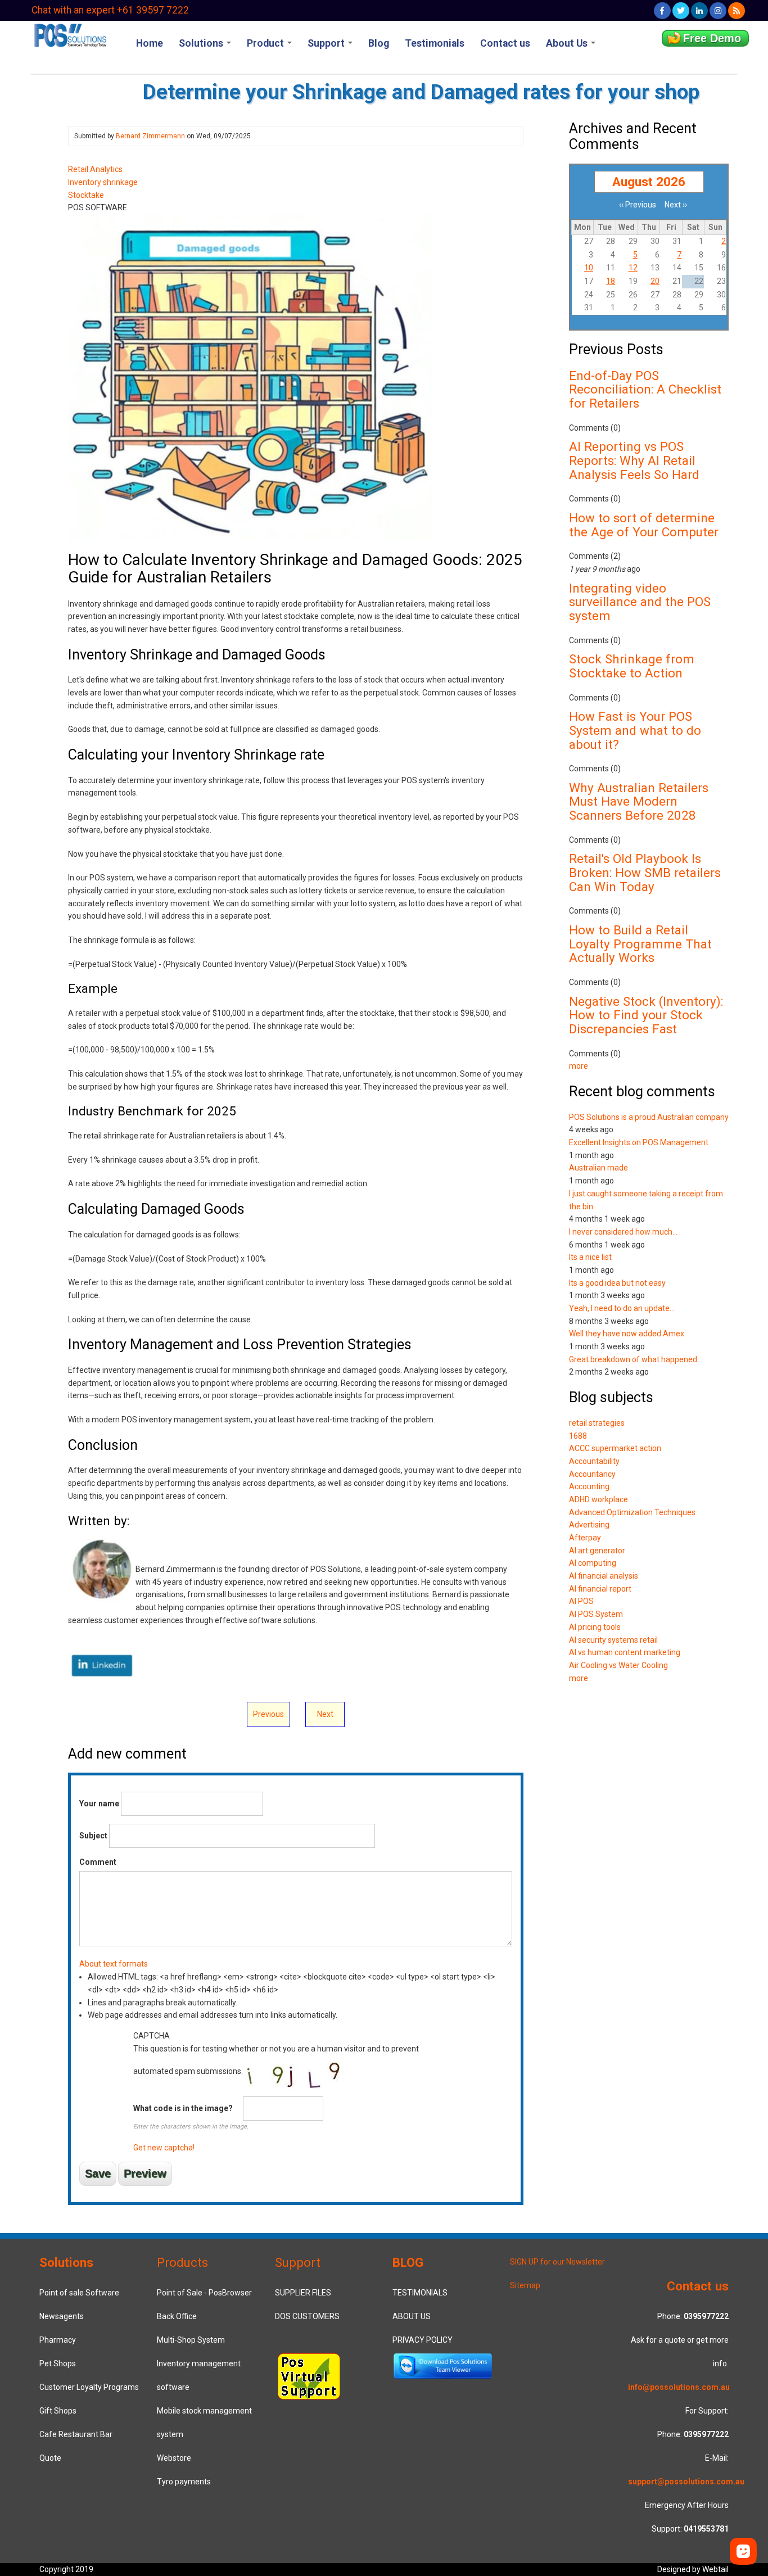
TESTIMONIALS (420, 2293)
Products (182, 2262)
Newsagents (62, 2316)
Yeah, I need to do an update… (622, 1308)
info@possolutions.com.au (679, 2387)
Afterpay (585, 1538)
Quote (50, 2458)
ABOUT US (412, 2316)
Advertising (589, 1525)
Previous (268, 1714)
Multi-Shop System (191, 2340)
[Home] (70, 34)
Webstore (174, 2458)
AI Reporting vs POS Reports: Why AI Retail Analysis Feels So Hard (634, 460)
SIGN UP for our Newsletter (557, 2262)
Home (150, 43)
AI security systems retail (613, 1640)
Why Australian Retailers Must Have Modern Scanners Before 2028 (639, 801)
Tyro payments (184, 2482)
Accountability (594, 1461)
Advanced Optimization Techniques (632, 1512)
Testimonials (435, 43)
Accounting (589, 1486)
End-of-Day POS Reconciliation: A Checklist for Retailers (645, 389)
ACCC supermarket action (615, 1448)
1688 (578, 1436)
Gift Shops (58, 2411)
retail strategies (597, 1423)
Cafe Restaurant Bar (76, 2434)
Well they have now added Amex (627, 1334)
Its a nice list (590, 1257)
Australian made (598, 1168)
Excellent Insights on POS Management (639, 1142)
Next (325, 1714)
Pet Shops (58, 2363)
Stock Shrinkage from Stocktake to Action (632, 666)
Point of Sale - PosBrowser (204, 2293)
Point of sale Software (79, 2293)
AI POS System (596, 1614)
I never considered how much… (623, 1232)
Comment (98, 1862)
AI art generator (597, 1551)
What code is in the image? (183, 2108)
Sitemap (525, 2285)
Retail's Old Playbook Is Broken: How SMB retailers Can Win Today (645, 872)
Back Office (177, 2316)
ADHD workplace (598, 1499)
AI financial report (600, 1589)
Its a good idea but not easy (617, 1283)
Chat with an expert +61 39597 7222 (110, 10)
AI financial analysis (604, 1576)
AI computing (593, 1563)
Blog (379, 43)
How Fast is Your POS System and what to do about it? (635, 730)
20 (655, 281)
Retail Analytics (95, 169)
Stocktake (86, 195)
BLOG (408, 2262)
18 (611, 281)
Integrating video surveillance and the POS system (640, 602)
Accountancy (592, 1474)
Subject (93, 1836)
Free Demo (712, 38)
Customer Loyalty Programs (89, 2387)
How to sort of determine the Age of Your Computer (644, 525)
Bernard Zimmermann (150, 136)
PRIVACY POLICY (423, 2340)
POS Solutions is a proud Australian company (649, 1117)
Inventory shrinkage (103, 182)
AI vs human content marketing (625, 1652)
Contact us (505, 43)
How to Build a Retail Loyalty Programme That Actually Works (640, 944)
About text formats (114, 1964)
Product (266, 43)
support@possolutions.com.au (686, 2482)
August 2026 (649, 182)
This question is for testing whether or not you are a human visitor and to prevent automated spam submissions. (276, 2092)
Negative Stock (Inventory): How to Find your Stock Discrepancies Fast (646, 1015)
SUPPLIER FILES (303, 2293)
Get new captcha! (164, 2148)
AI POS (581, 1601)
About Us (568, 43)
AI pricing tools (595, 1627)
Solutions (202, 43)
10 (589, 268)
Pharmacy (58, 2340)
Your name (99, 1804)
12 (633, 268)
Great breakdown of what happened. (634, 1359)
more (579, 1066)
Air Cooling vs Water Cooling (618, 1665)
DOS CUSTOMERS (307, 2316)
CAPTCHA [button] (152, 2036)
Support (327, 43)
